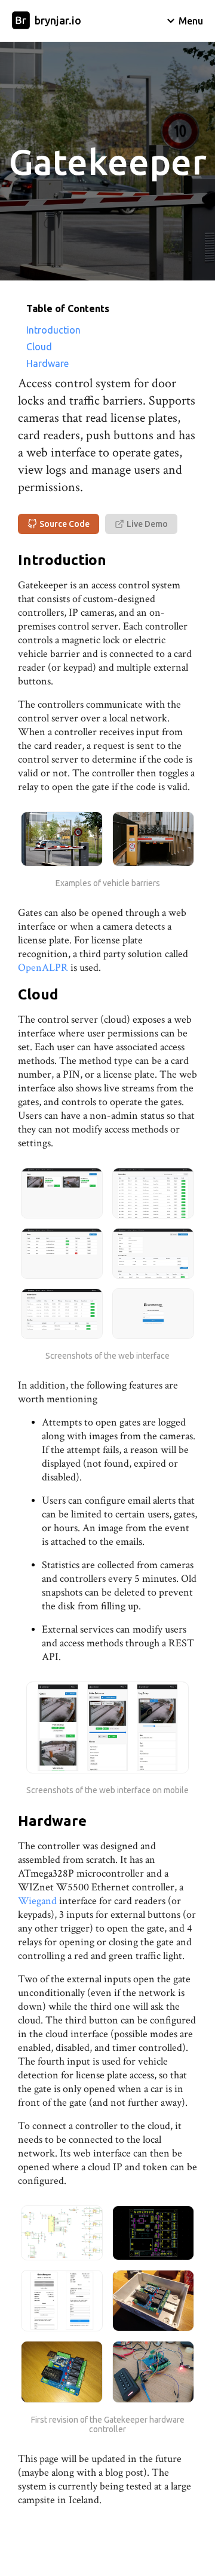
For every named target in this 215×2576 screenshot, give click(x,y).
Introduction (53, 330)
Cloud (39, 347)
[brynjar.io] (21, 21)
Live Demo (147, 524)
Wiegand (37, 1901)
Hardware (47, 363)
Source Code (64, 524)
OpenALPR (43, 968)
